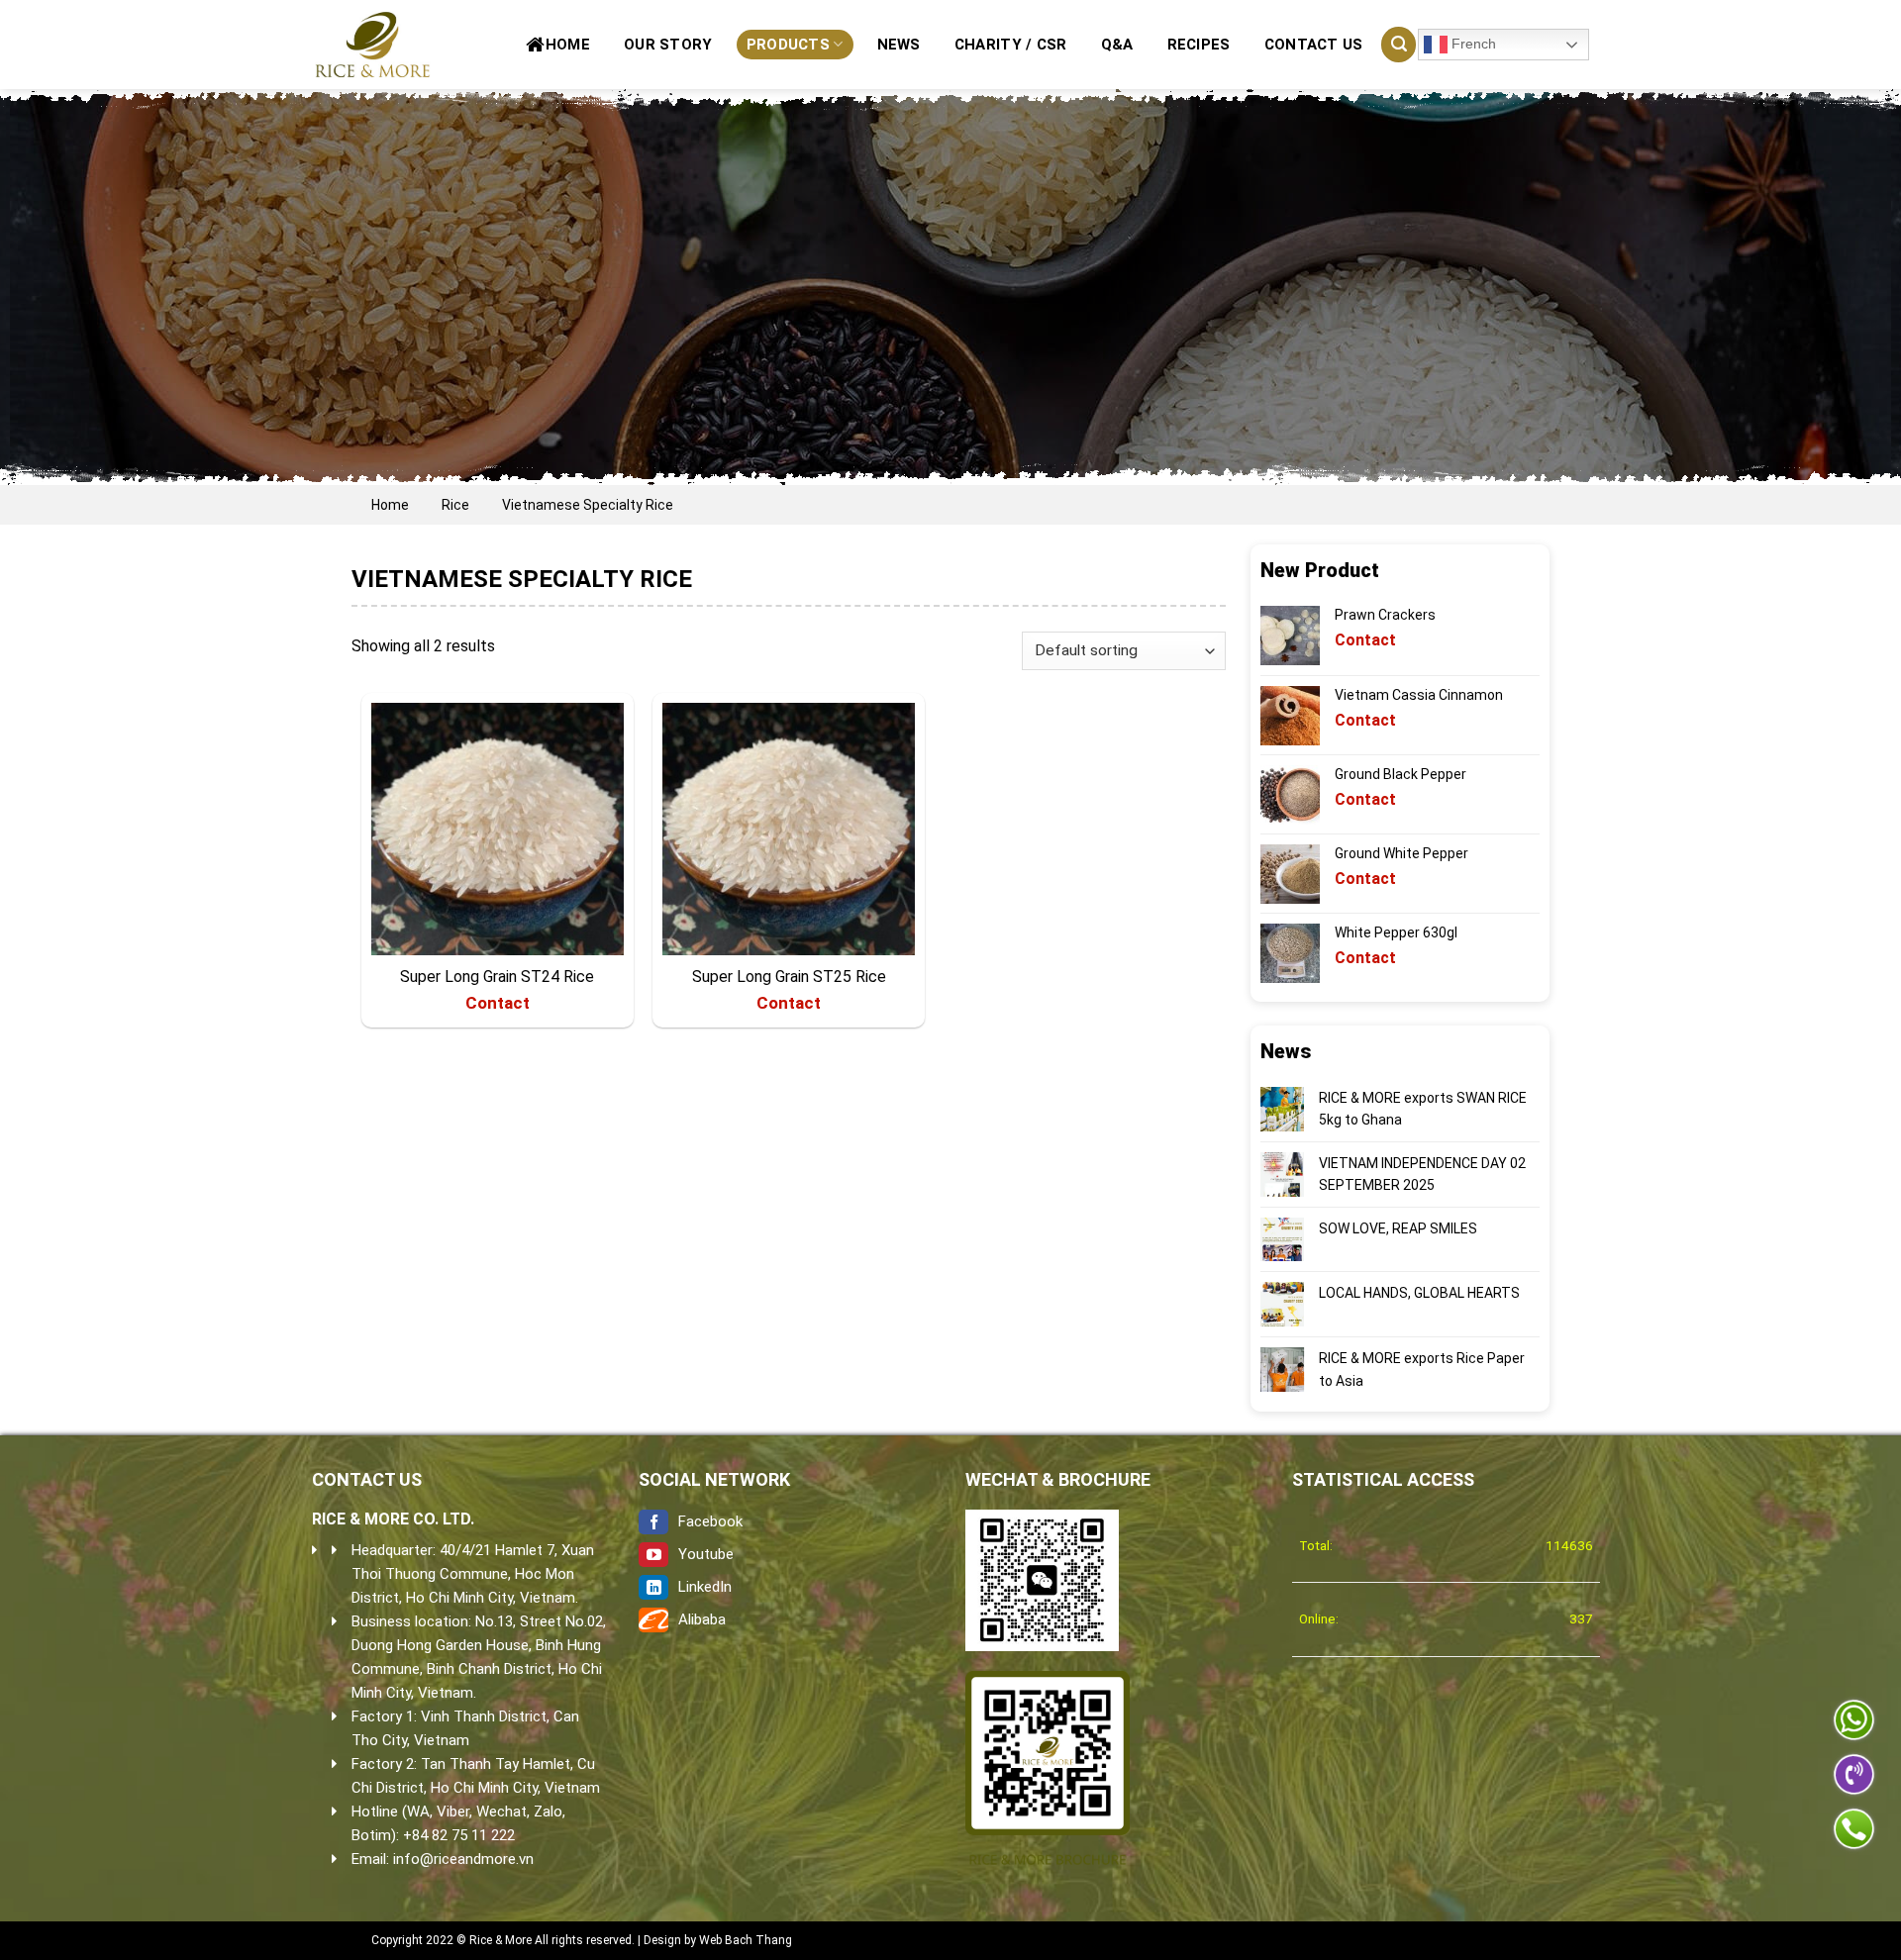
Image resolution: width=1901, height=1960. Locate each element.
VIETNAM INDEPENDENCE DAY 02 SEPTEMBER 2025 (1422, 1174)
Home (568, 45)
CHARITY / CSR (1011, 45)
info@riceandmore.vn (463, 1859)
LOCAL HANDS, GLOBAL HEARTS (1419, 1293)
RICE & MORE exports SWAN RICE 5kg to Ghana (1423, 1109)
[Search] (1399, 45)
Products (788, 45)
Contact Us (1314, 45)
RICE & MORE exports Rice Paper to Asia (1422, 1369)
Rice (455, 505)
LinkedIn (705, 1587)
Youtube (706, 1554)
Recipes (1199, 45)
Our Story (668, 45)
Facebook (710, 1521)
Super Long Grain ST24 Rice (497, 977)
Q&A (1117, 45)
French (1472, 44)
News (899, 45)
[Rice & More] (377, 45)
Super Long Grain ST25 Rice (789, 977)
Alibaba (702, 1619)
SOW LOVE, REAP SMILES (1398, 1228)
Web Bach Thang (746, 1940)
